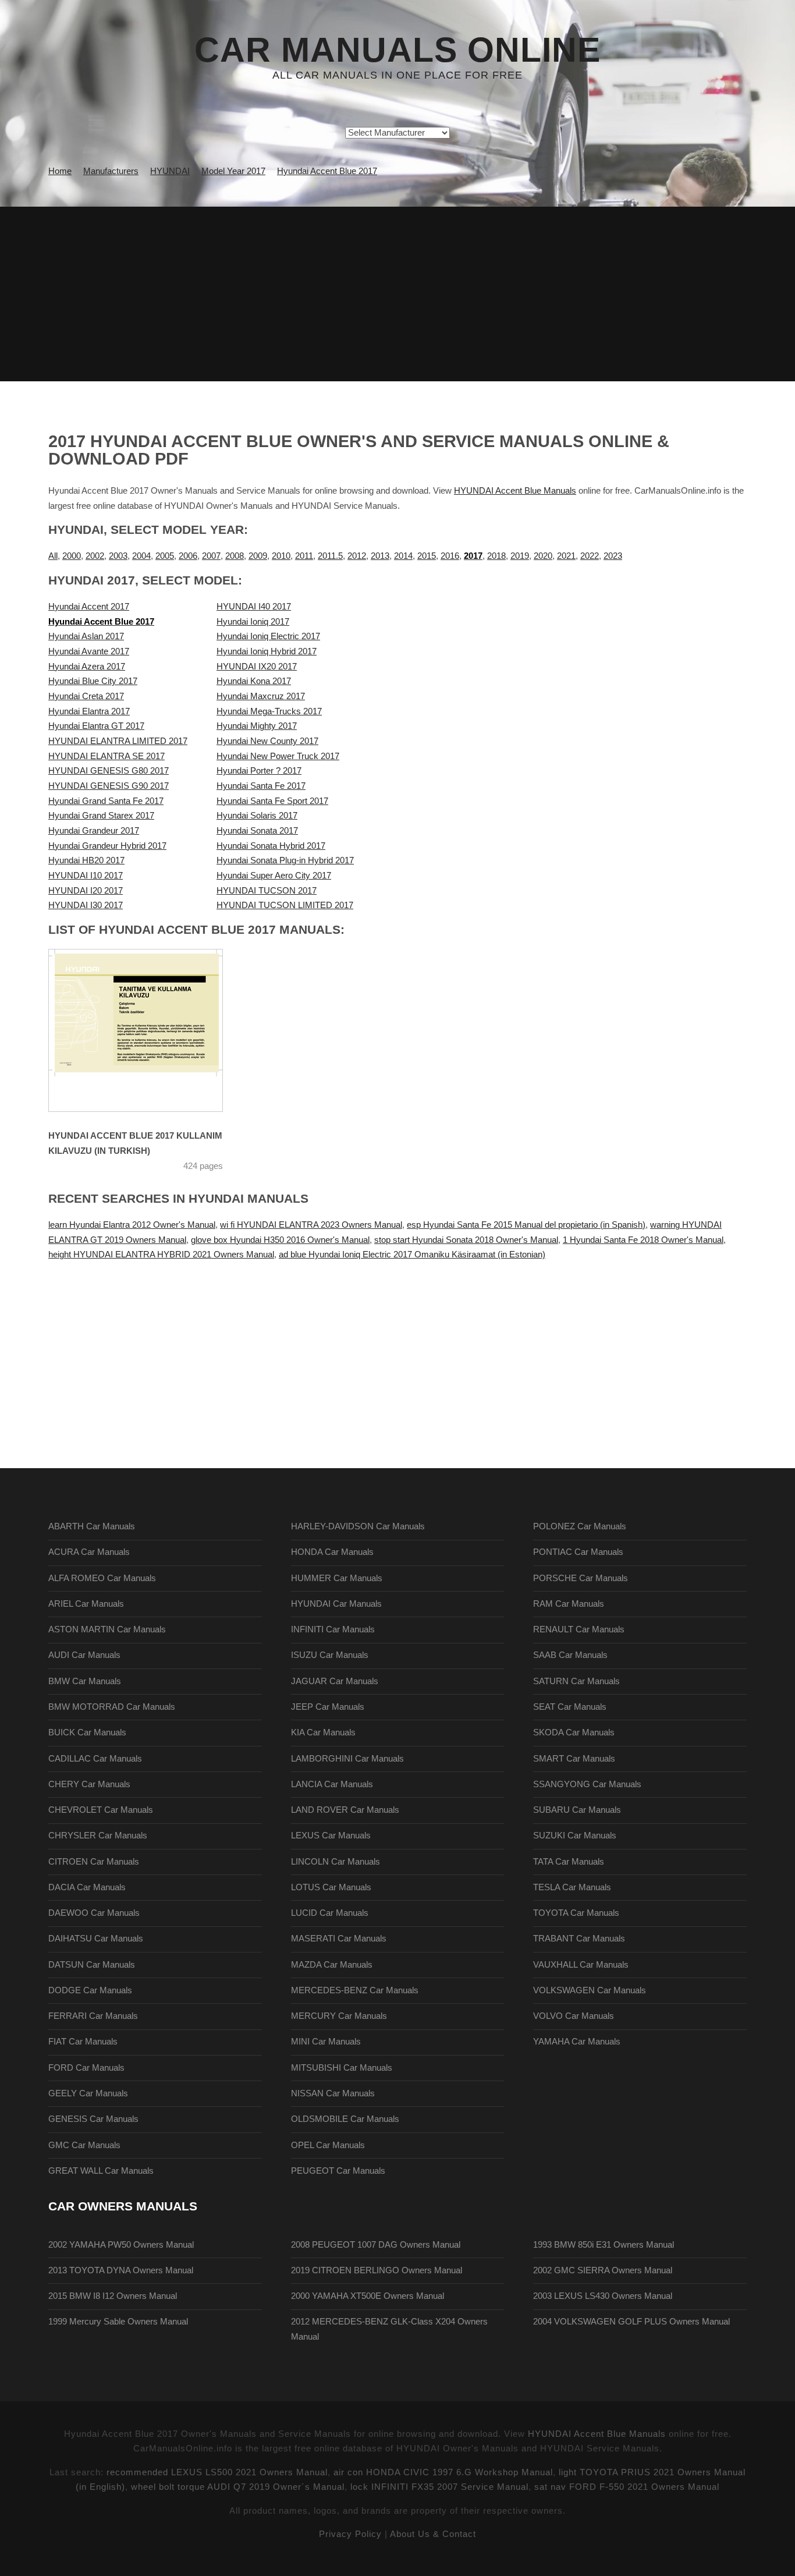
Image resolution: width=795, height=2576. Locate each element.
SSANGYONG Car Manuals (587, 1784)
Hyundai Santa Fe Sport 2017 (272, 801)
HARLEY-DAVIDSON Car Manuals (358, 1526)
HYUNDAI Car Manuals (336, 1604)
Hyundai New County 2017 (267, 741)
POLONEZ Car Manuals (580, 1526)
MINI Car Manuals (326, 2042)
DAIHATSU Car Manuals (96, 1939)
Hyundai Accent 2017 (89, 607)
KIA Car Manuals (323, 1732)
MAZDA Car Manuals (332, 1965)
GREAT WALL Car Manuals (101, 2171)
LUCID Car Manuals (330, 1913)
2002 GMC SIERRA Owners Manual (603, 2270)
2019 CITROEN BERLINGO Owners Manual (377, 2270)
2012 (357, 556)
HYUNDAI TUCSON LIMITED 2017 (285, 905)
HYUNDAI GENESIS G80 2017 (109, 771)
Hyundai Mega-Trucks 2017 (269, 711)
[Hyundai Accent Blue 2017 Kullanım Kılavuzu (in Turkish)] (150, 1030)
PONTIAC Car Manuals (578, 1552)
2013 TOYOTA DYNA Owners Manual (121, 2270)
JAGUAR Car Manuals (335, 1681)
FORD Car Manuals (86, 2068)
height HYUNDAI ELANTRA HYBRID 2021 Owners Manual (161, 1255)
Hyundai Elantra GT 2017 (96, 726)
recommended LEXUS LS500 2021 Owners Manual (217, 2472)
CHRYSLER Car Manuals (98, 1836)
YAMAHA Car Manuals (577, 2042)
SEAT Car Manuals (570, 1707)
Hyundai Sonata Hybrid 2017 (271, 846)
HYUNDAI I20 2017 (86, 891)
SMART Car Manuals (574, 1759)
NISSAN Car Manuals (333, 2093)
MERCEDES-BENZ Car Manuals (355, 1990)
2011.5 (330, 556)
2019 (520, 556)
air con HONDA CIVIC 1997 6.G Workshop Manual (443, 2472)
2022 (590, 556)
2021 (566, 556)
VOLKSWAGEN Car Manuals (590, 1990)
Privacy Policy (350, 2534)
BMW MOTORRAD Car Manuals (112, 1707)
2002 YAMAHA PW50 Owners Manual (121, 2245)
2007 (211, 556)
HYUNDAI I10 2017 (86, 876)
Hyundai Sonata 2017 (257, 831)
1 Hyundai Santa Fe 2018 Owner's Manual (643, 1240)
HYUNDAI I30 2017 (86, 905)
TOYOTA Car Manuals (576, 1913)
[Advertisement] (397, 294)
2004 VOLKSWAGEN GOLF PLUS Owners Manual (631, 2322)
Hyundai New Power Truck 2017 (278, 756)
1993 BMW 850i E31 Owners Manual (604, 2245)
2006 (188, 556)
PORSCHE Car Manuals (581, 1578)
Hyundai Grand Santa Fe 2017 (106, 801)
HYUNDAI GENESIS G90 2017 (109, 786)
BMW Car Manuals (85, 1681)
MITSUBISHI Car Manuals (342, 2068)
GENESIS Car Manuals (93, 2119)
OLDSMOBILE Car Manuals (345, 2119)
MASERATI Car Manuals (339, 1939)
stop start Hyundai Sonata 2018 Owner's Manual (466, 1240)
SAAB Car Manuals (570, 1655)
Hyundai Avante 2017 (89, 651)
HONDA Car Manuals (332, 1552)
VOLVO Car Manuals (574, 2016)
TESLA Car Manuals (572, 1887)
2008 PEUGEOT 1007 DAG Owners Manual (376, 2245)
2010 (281, 556)
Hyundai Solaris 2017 (257, 816)
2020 (543, 556)
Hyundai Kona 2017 (254, 681)
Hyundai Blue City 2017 (93, 681)
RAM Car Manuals (569, 1604)
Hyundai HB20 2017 (86, 860)
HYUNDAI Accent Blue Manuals (515, 491)
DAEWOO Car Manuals (94, 1913)
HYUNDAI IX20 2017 (257, 667)
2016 (450, 556)
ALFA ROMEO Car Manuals (102, 1578)
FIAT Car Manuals (83, 2042)
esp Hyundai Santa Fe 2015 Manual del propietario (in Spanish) (526, 1225)
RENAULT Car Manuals (579, 1629)
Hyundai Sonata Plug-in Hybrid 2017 (285, 860)
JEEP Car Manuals (328, 1707)
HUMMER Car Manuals (337, 1578)
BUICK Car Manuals (87, 1732)
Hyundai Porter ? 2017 (259, 771)
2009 (258, 556)
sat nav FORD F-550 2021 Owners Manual (627, 2487)
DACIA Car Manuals (87, 1887)
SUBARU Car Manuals (577, 1810)
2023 (613, 556)
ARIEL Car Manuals (86, 1604)
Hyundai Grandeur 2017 (94, 831)
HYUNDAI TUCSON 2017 (267, 891)
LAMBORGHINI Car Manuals (347, 1759)
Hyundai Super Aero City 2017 (274, 876)
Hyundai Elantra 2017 (89, 711)
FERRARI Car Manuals (93, 2016)
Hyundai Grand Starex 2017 (101, 816)
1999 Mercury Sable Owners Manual (118, 2322)
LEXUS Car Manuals (331, 1836)
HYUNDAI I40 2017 (254, 607)
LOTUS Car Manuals (331, 1887)
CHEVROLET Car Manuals (101, 1810)
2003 (118, 556)
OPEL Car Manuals (328, 2145)
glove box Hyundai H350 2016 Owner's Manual (280, 1240)
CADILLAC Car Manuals (95, 1759)
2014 (403, 556)
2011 (304, 556)
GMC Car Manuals (84, 2145)
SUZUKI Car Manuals (575, 1836)
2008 (235, 556)
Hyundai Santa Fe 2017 (261, 786)
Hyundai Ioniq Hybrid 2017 (267, 651)
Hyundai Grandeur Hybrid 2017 (107, 846)
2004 (141, 556)
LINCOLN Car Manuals (336, 1862)
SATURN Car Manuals (576, 1681)
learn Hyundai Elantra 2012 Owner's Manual (132, 1225)
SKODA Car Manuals (574, 1732)
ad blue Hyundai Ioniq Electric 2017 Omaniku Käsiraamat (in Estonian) (412, 1255)
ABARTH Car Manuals (92, 1526)
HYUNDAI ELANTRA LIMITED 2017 (118, 741)
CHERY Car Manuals (89, 1784)
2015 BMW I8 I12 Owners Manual (113, 2296)
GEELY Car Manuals (88, 2093)
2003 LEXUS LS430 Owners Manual (603, 2296)
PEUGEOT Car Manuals (338, 2171)
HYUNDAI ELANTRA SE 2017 (107, 756)
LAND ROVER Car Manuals (345, 1810)
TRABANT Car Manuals (579, 1939)
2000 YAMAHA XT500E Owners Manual (368, 2296)
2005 (165, 556)
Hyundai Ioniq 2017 (253, 622)
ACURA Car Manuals (89, 1552)
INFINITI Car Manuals (333, 1629)
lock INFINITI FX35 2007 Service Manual (439, 2487)
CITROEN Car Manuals (94, 1862)
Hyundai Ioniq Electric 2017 (268, 636)
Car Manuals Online (397, 50)
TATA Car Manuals (569, 1862)
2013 (380, 556)
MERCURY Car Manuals (339, 2016)
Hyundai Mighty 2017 (257, 726)
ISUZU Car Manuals (330, 1655)
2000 (72, 556)
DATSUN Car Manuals (92, 1965)
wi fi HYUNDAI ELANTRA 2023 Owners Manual (311, 1225)
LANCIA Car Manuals (332, 1784)
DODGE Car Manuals (90, 1990)
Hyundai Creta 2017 (86, 696)
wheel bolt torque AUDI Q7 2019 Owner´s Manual (238, 2487)
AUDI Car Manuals (84, 1655)
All (53, 556)
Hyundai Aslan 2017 (86, 636)
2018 (496, 556)
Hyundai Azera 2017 (87, 667)
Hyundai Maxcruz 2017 (261, 696)
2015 (427, 556)
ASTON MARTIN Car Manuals (107, 1629)
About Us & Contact (433, 2534)
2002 (95, 556)
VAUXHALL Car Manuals (581, 1965)
